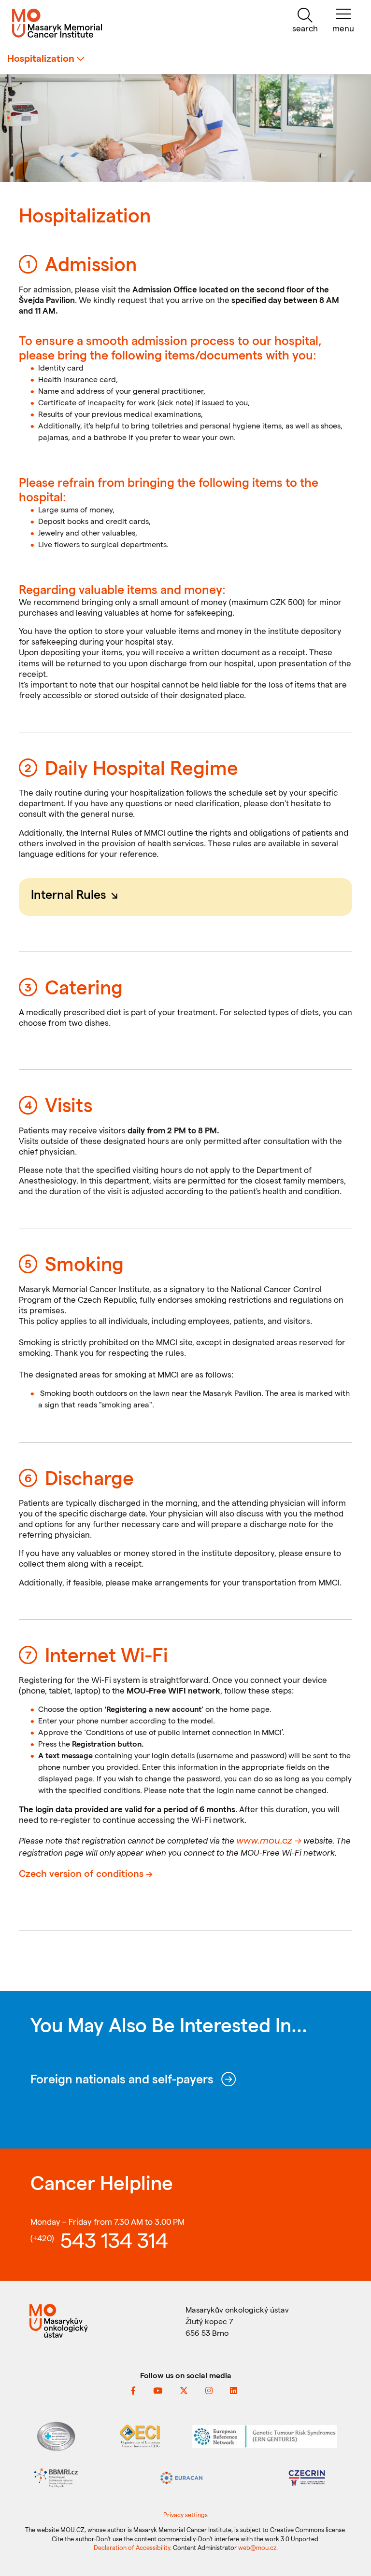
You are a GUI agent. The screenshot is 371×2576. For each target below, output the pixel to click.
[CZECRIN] (307, 2477)
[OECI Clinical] (140, 2435)
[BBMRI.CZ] (56, 2477)
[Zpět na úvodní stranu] (62, 23)
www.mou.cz (264, 1840)
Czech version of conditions (81, 1873)
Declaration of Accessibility (132, 2547)
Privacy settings (185, 2514)
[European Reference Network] (265, 2435)
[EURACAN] (182, 2477)
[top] (352, 2559)
